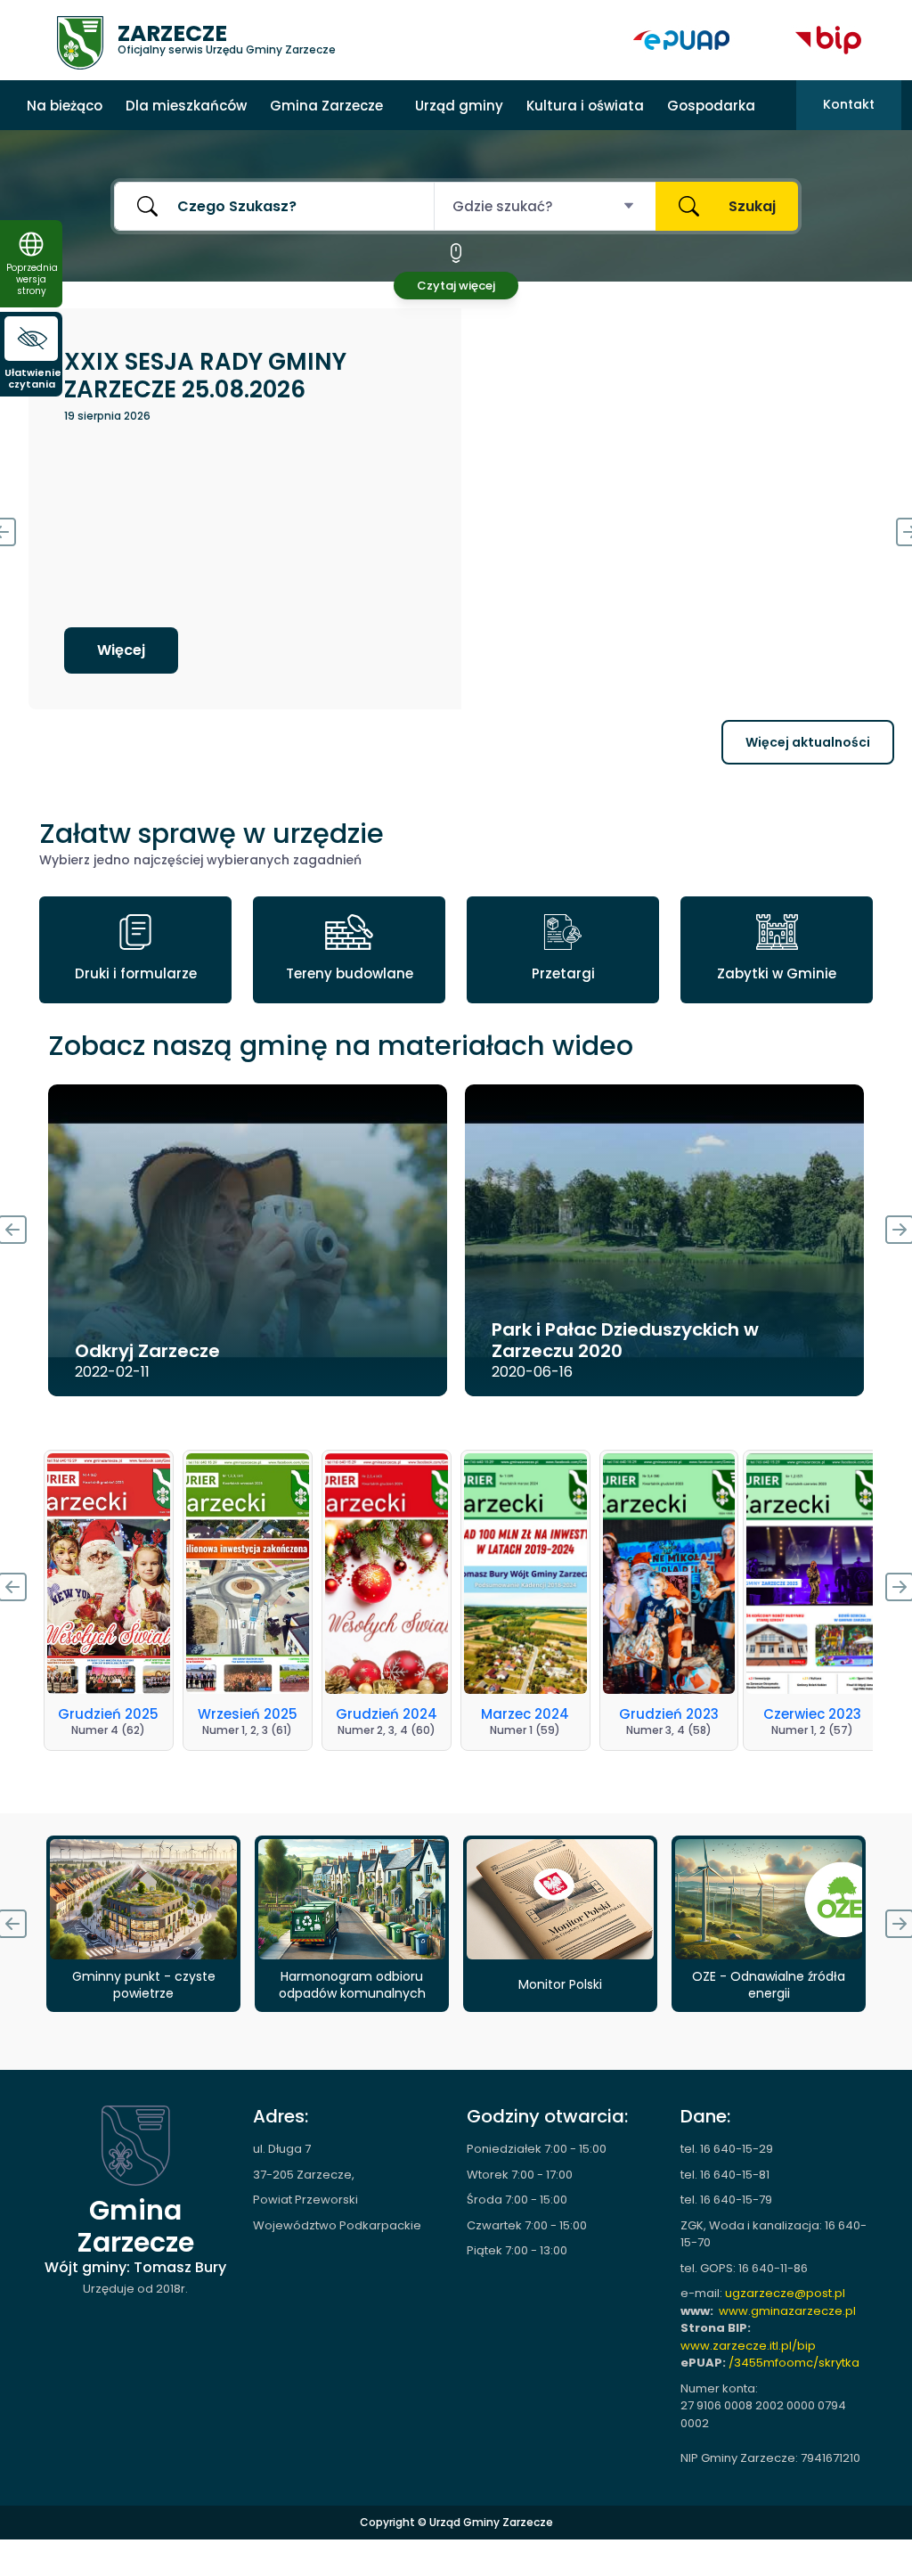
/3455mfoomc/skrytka (794, 2363)
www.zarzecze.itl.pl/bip (748, 2346)
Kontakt (849, 104)
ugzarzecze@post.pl (785, 2293)
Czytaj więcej (456, 286)
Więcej (121, 650)
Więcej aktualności (808, 742)
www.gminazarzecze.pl (787, 2311)
